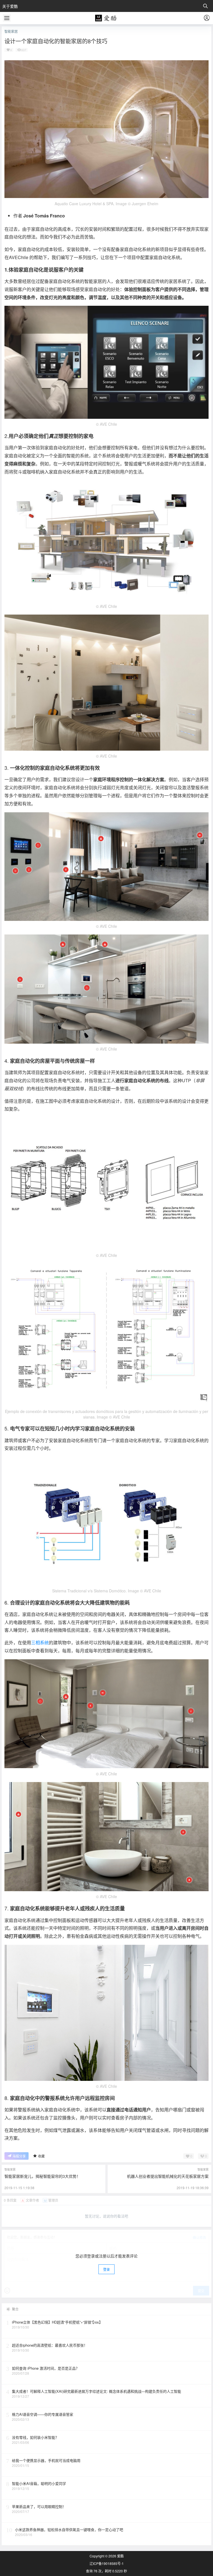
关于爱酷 (10, 6)
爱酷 (120, 2556)
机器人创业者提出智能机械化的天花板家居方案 (168, 2176)
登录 (106, 2269)
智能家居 (11, 31)
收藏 (41, 2156)
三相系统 (40, 1642)
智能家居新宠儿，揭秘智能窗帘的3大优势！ (42, 2176)
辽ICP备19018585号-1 (107, 2564)
